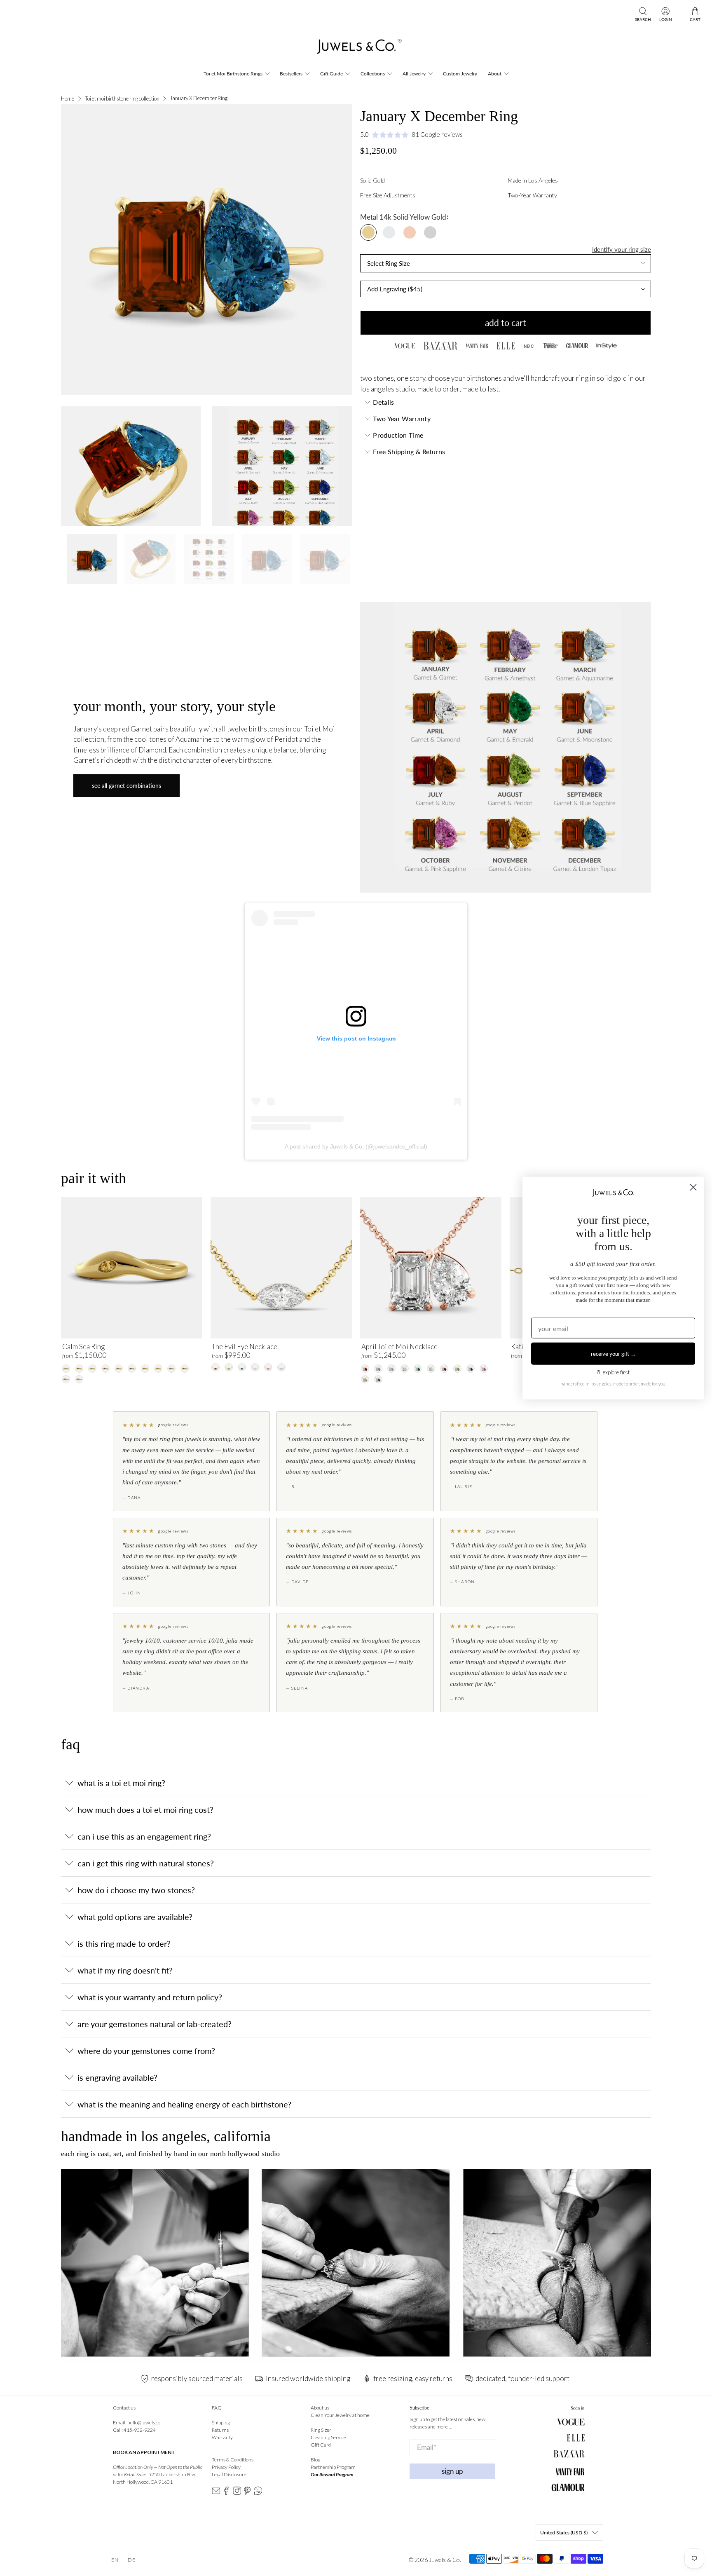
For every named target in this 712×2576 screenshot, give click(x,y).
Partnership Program (333, 2467)
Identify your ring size (622, 249)
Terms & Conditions (233, 2460)
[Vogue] (405, 346)
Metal (369, 217)
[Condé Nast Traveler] (550, 346)
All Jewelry (414, 74)
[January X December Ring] (206, 249)
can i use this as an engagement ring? (144, 1836)
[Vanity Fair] (477, 346)
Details (383, 402)
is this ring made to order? (124, 1943)
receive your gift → (613, 1353)
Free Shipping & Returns (409, 451)
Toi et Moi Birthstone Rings (233, 74)
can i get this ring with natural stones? (146, 1863)
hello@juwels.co (144, 2422)
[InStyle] (607, 346)
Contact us (124, 2408)
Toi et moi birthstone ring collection (122, 99)
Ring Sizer (321, 2430)
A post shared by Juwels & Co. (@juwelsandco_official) (356, 1146)
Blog (315, 2460)
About (495, 74)
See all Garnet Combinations (126, 786)
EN (115, 2560)
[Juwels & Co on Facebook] (226, 2493)
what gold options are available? (135, 1917)
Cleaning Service (328, 2437)
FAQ (217, 2408)
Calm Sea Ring (83, 1347)
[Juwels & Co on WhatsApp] (258, 2493)
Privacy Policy (226, 2467)
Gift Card (321, 2445)
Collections (373, 74)
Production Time (398, 435)
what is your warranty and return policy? (150, 1997)
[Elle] (506, 346)
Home (68, 99)
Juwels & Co (444, 2560)
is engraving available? (117, 2077)
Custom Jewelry (460, 74)
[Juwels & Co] (356, 49)
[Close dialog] (693, 1187)
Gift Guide (331, 74)
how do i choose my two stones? (136, 1890)
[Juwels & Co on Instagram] (237, 2493)
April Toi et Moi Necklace (399, 1347)
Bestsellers (291, 74)
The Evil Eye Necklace (245, 1347)
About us (320, 2408)
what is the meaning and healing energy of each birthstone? (184, 2104)
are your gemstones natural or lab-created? (155, 2024)
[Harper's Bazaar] (440, 346)
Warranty (222, 2437)
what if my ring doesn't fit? (125, 1970)
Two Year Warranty (402, 418)
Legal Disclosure (229, 2474)
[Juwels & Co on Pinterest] (247, 2493)
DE (132, 2560)
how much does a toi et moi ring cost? (145, 1810)
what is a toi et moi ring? (121, 1783)
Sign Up (452, 2471)
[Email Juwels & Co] (216, 2493)
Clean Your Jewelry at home (340, 2415)
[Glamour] (577, 346)
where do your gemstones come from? (146, 2051)
